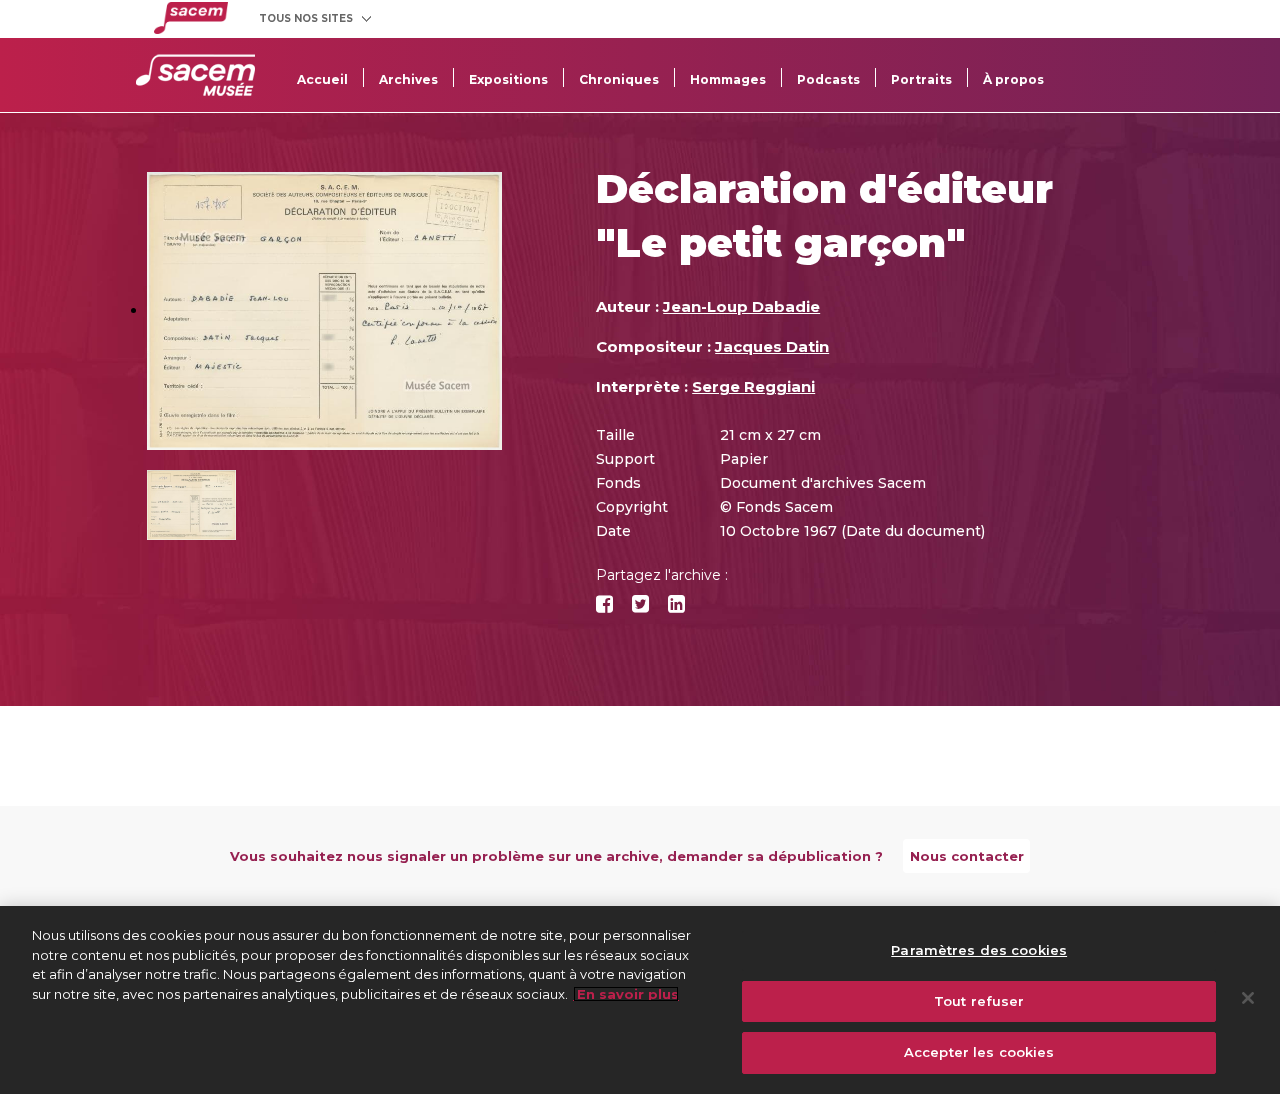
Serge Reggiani (753, 386)
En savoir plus (626, 994)
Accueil (322, 79)
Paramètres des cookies (979, 950)
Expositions (508, 79)
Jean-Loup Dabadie (741, 306)
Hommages (728, 79)
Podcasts (828, 79)
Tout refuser (979, 1001)
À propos (1013, 79)
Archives (408, 79)
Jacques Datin (772, 346)
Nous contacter (967, 856)
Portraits (921, 79)
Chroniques (619, 79)
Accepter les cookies (979, 1052)
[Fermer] (1248, 998)
